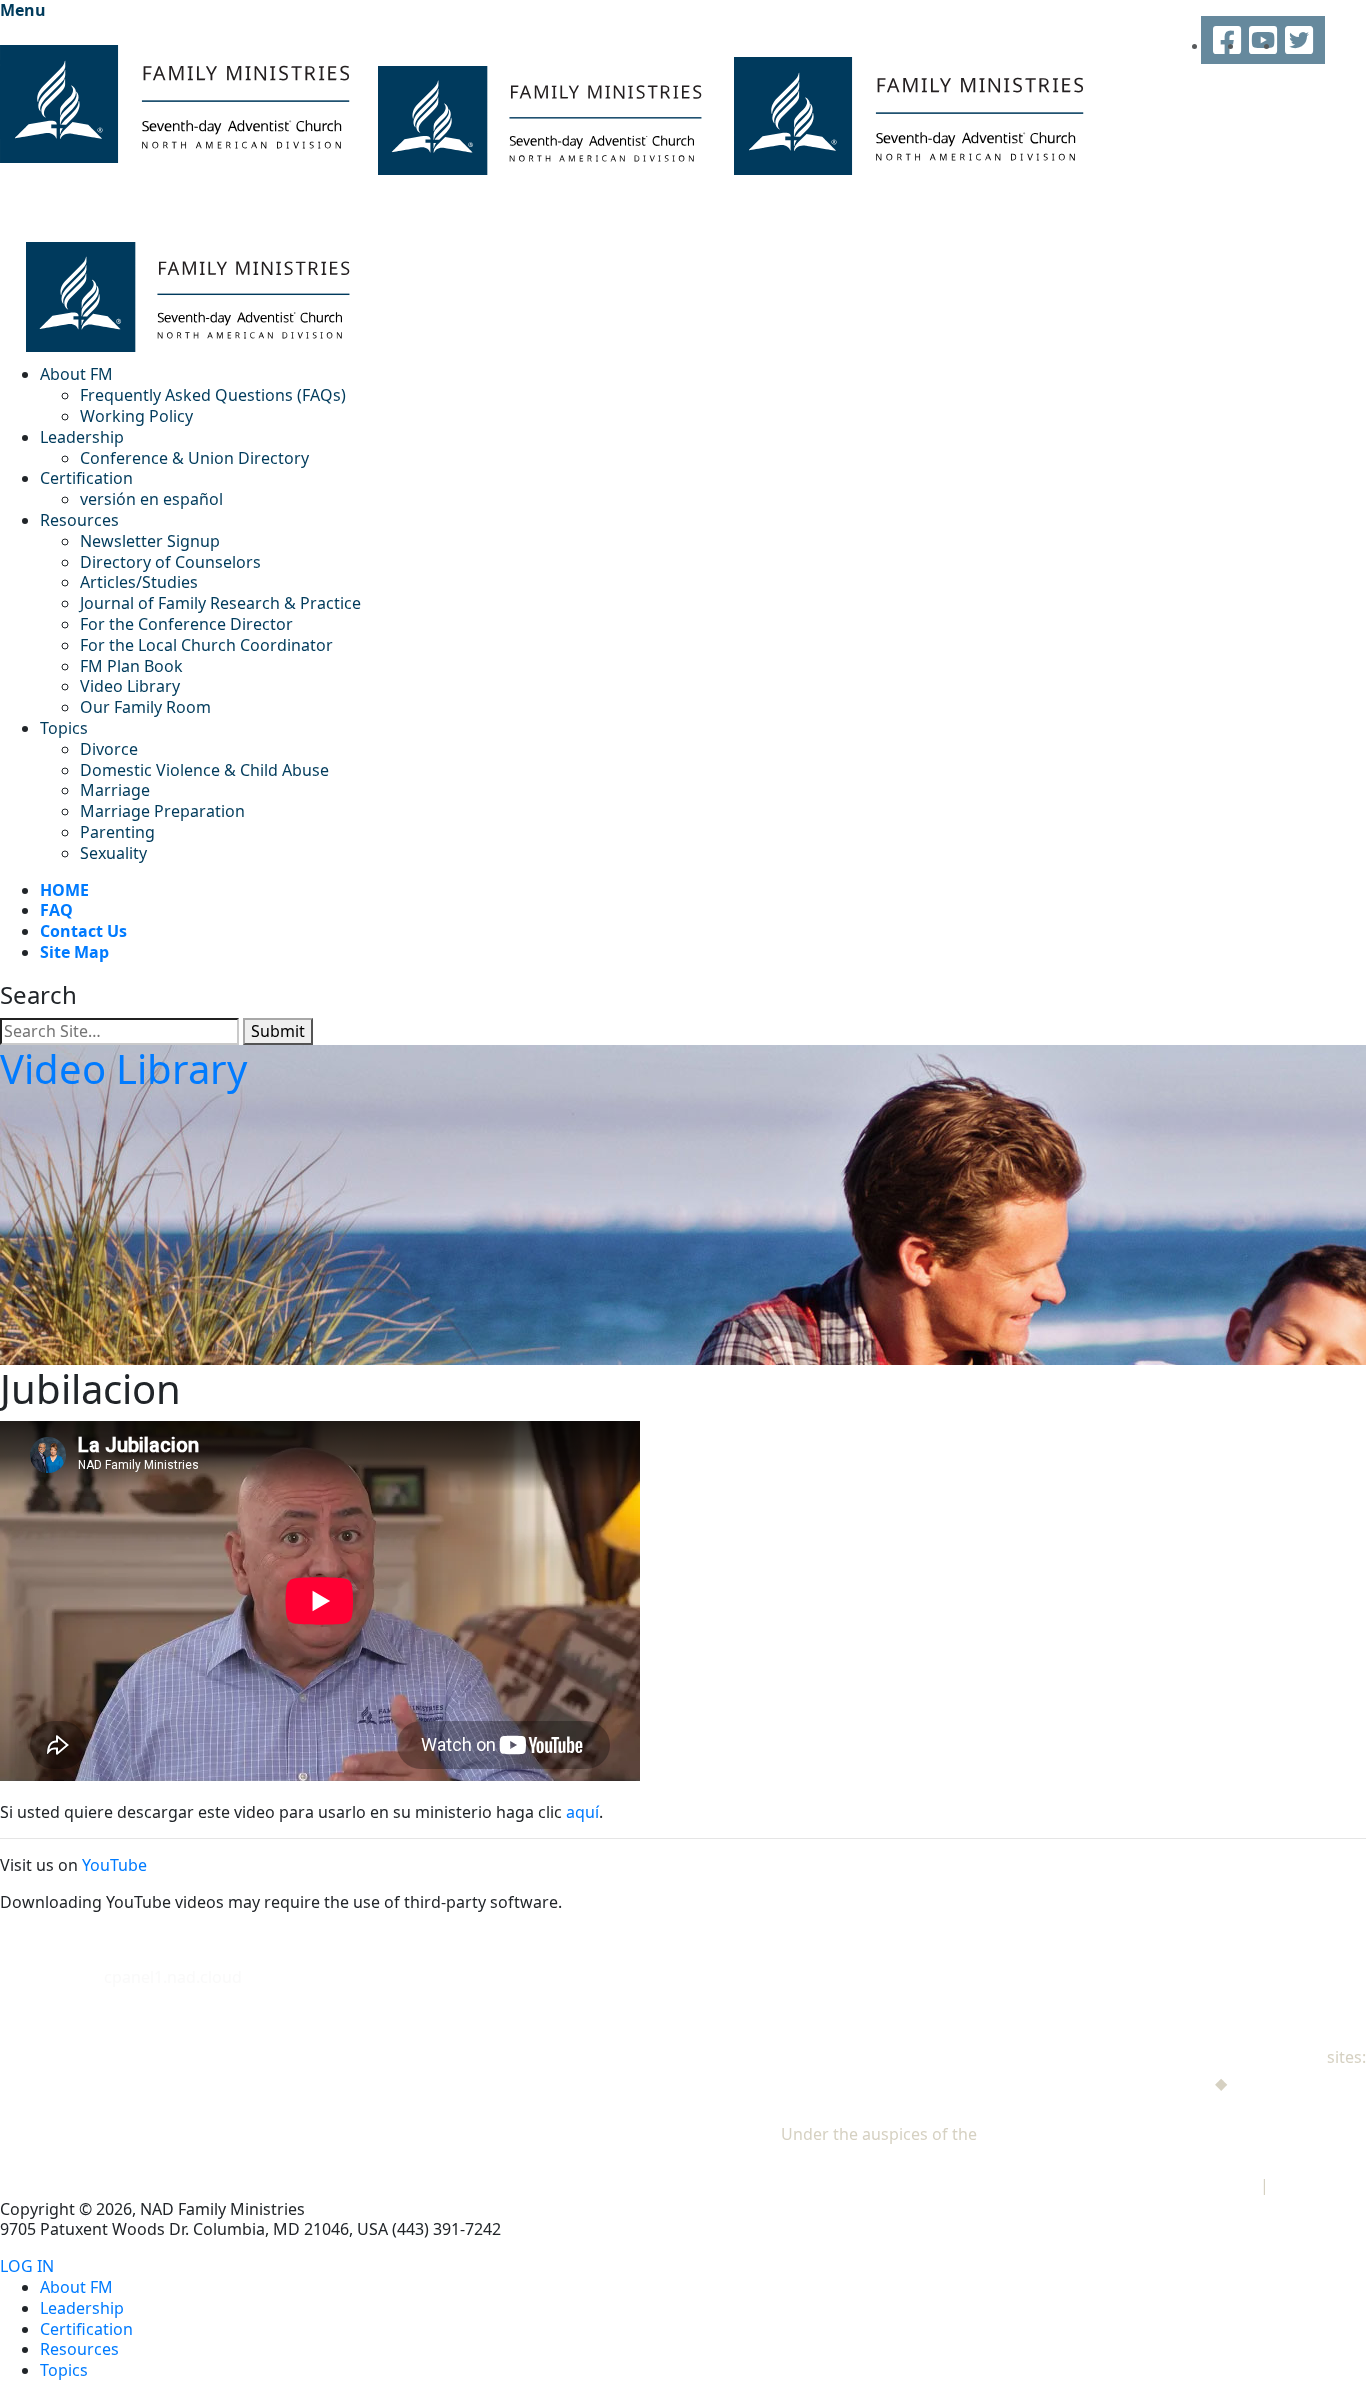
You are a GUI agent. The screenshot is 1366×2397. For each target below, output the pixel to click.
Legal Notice (1319, 2185)
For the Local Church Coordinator (206, 645)
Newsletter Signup (150, 541)
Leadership (82, 437)
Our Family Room (145, 707)
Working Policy (136, 416)
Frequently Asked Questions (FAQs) (213, 395)
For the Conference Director (186, 624)
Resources (79, 520)
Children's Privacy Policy (1165, 2185)
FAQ (56, 910)
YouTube (114, 1865)
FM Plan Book (131, 666)
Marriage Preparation (162, 811)
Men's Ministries (1148, 2083)
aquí (582, 1812)
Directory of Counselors (170, 562)
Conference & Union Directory (194, 458)
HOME (64, 890)
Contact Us (83, 931)
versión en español (151, 499)
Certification (86, 478)
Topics (64, 728)
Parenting (117, 832)
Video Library (130, 686)
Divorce (109, 749)
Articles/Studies (139, 582)
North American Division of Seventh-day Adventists (1173, 2134)
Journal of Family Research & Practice (220, 603)
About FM (76, 374)
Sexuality (113, 853)
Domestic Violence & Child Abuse (204, 770)
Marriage (115, 790)
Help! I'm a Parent (1298, 2083)
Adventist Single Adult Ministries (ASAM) (1215, 2108)
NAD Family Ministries (1240, 2057)
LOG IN (27, 2266)
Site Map (74, 952)
